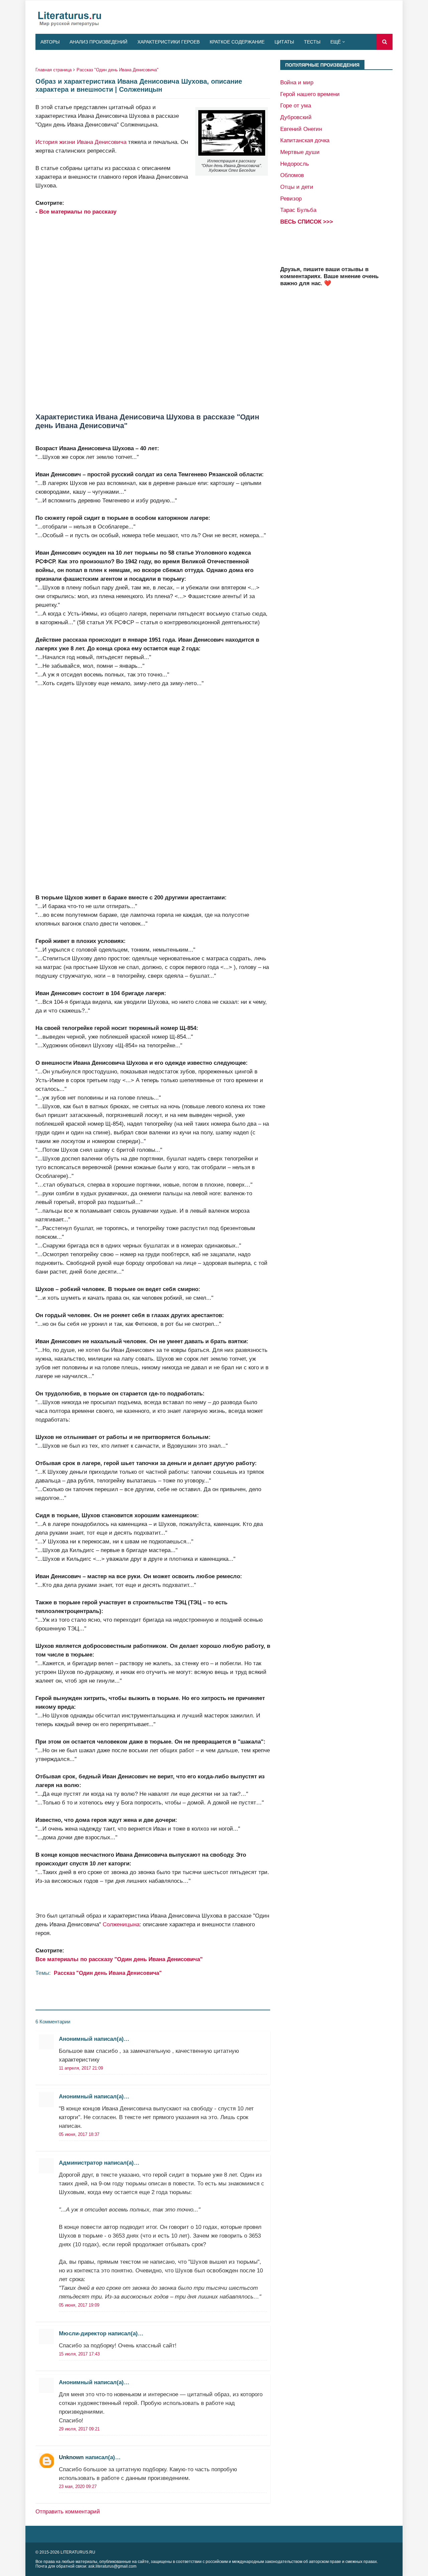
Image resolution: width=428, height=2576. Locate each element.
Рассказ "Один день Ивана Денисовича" (118, 70)
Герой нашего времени (310, 94)
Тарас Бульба (298, 210)
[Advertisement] (153, 314)
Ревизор (291, 198)
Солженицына (121, 1924)
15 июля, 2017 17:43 (79, 2354)
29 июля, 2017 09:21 (79, 2429)
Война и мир (297, 82)
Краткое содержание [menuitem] (237, 42)
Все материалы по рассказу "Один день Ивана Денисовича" (119, 1959)
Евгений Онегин (301, 129)
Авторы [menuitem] (50, 42)
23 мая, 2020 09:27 (78, 2486)
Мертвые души (300, 152)
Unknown (71, 2457)
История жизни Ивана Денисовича (81, 142)
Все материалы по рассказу (78, 212)
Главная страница (53, 70)
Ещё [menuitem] (336, 42)
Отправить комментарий (68, 2511)
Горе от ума (296, 105)
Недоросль (295, 164)
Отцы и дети (297, 187)
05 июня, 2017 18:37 (79, 2134)
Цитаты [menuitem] (284, 42)
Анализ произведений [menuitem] (98, 42)
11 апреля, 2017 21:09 (81, 2068)
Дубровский (296, 117)
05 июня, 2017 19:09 (79, 2305)
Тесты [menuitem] (312, 42)
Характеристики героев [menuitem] (169, 42)
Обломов (292, 175)
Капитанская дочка (305, 140)
